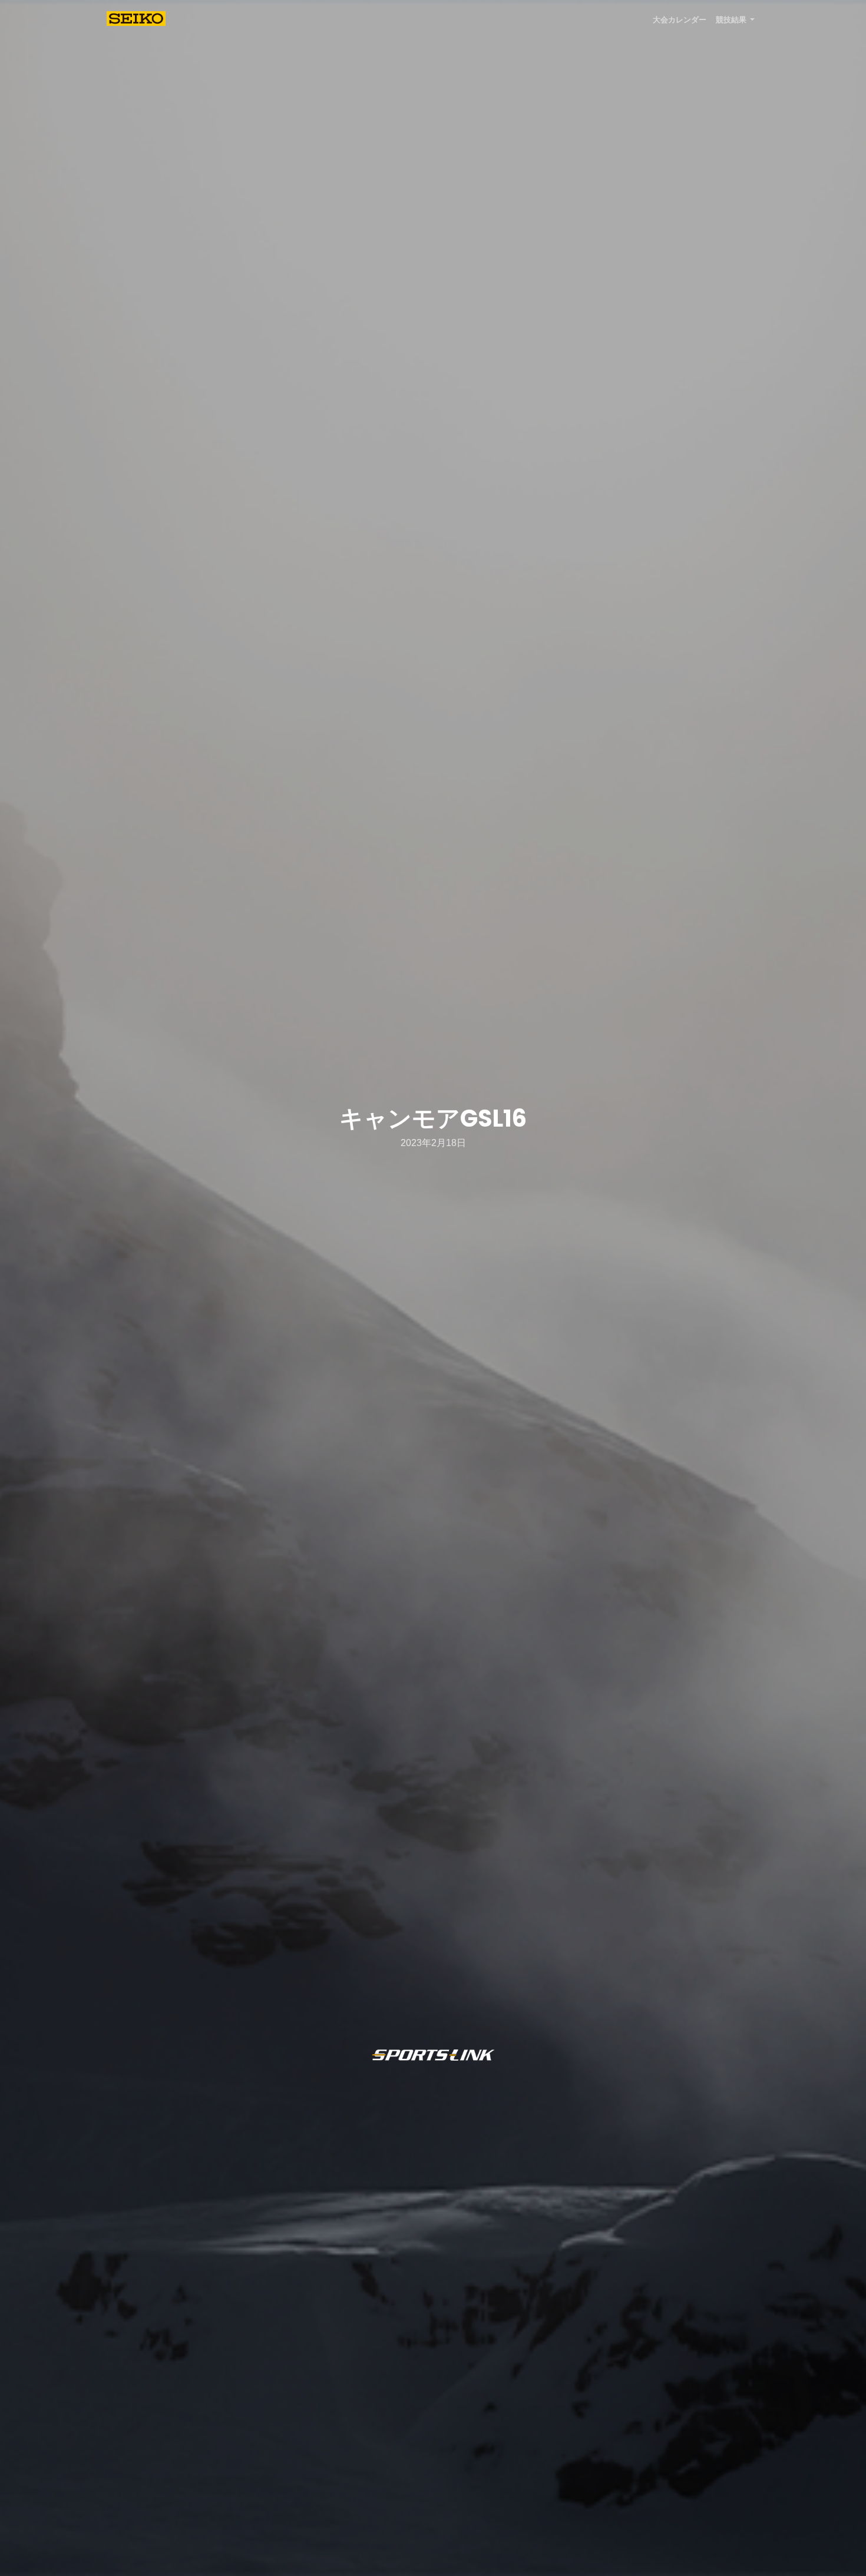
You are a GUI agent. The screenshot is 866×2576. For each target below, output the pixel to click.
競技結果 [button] (732, 20)
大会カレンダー (680, 20)
